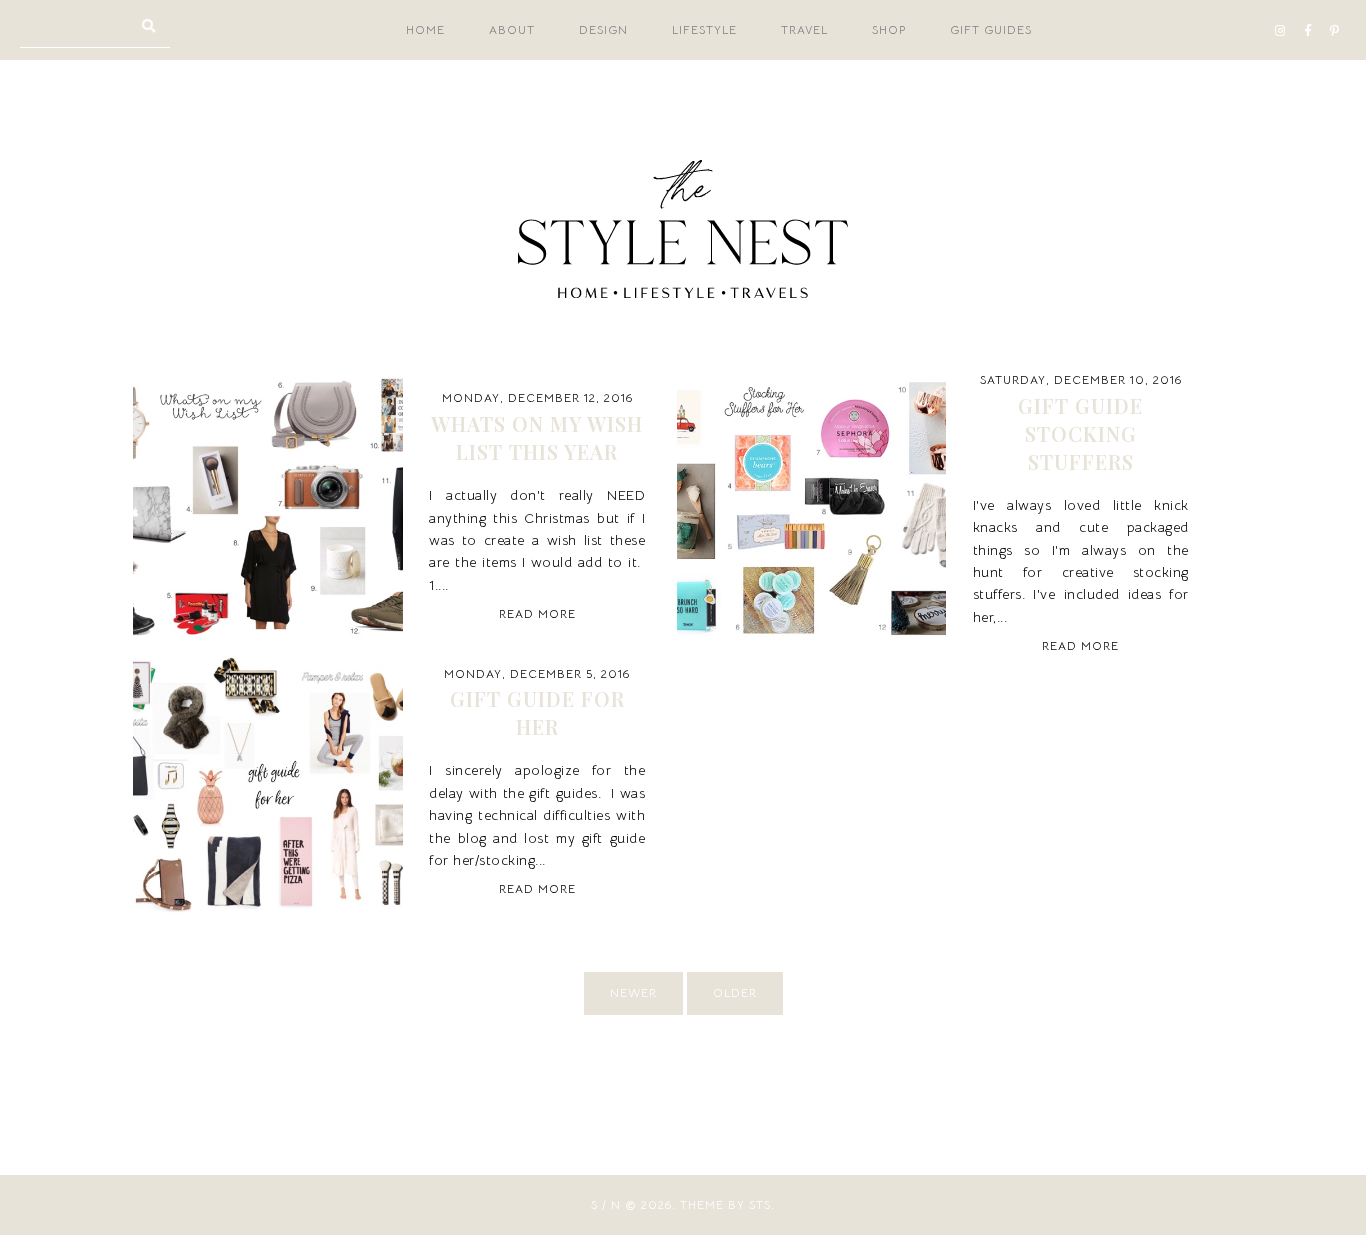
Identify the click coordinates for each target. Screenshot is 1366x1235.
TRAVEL (804, 29)
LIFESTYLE (704, 29)
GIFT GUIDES (991, 29)
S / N (606, 1204)
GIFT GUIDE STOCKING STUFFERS (1080, 433)
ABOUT (512, 29)
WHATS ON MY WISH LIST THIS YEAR (537, 437)
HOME (425, 29)
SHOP (889, 29)
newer (633, 992)
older (735, 992)
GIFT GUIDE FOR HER (537, 712)
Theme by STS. (727, 1204)
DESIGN (603, 29)
